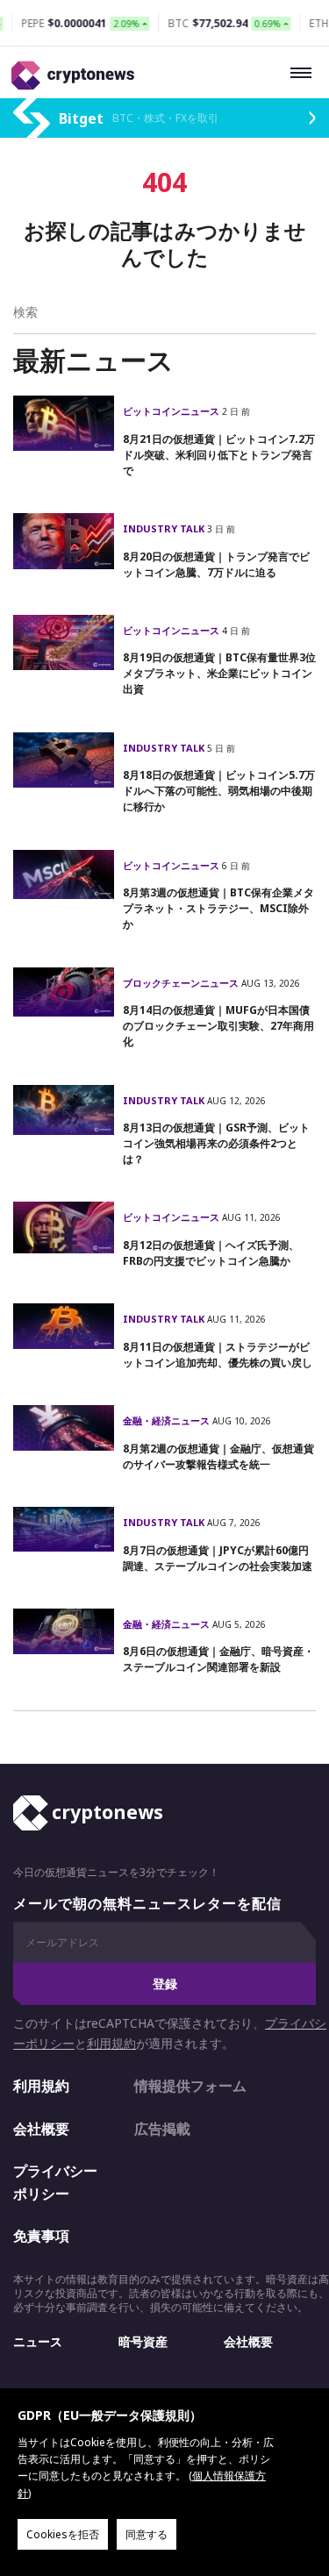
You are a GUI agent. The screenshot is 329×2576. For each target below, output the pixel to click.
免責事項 (41, 2236)
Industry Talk (165, 528)
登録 (165, 1984)
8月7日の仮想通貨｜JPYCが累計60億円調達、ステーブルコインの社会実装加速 (218, 1558)
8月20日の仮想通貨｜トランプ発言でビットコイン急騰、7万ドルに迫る (216, 564)
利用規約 (111, 2043)
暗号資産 (143, 2341)
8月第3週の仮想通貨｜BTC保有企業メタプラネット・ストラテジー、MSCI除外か (218, 908)
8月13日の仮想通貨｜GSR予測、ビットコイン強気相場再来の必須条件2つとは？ (216, 1143)
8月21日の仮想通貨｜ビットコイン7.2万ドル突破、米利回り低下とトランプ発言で (219, 455)
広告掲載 (162, 2129)
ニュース (38, 2341)
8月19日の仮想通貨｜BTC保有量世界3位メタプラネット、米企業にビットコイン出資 (219, 673)
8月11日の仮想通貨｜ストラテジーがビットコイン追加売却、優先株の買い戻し (218, 1355)
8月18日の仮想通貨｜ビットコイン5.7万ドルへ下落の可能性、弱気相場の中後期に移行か (219, 791)
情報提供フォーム (190, 2086)
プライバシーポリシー (55, 2182)
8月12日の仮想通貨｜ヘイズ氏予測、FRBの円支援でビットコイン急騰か (211, 1253)
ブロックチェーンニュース (182, 983)
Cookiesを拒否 (63, 2534)
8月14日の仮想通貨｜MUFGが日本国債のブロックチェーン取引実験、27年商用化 (218, 1026)
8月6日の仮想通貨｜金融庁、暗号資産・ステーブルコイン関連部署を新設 (218, 1659)
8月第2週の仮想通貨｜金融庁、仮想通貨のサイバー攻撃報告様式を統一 (218, 1456)
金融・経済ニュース (168, 1420)
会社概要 (41, 2129)
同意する (147, 2534)
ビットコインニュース (172, 411)
